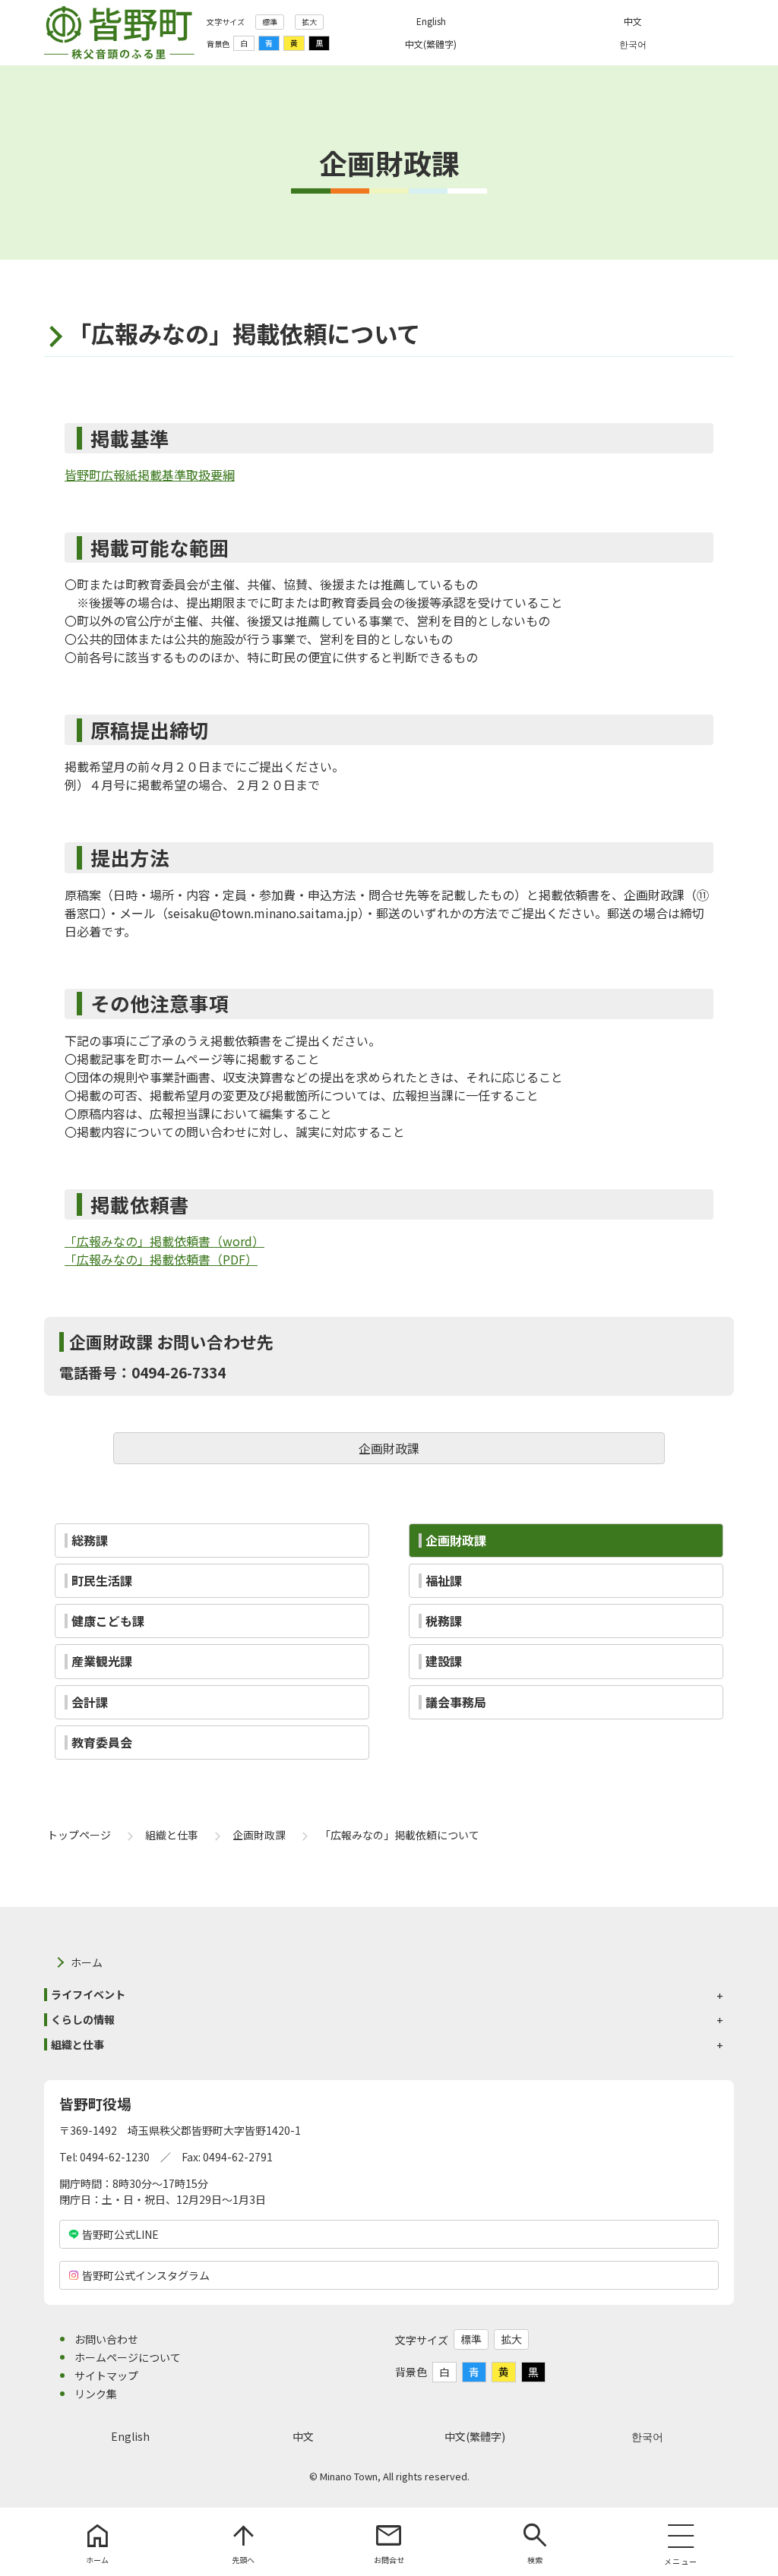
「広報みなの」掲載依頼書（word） (164, 1241)
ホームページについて (128, 2357)
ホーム (87, 1962)
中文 (303, 2436)
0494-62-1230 (115, 2157)
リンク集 (96, 2394)
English (130, 2436)
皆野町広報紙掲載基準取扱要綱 (150, 475)
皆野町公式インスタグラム (146, 2275)
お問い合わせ (106, 2339)
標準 (270, 22)
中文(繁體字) (475, 2436)
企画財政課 (389, 1448)
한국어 (647, 2436)
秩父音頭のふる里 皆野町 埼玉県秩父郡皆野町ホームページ (119, 33)
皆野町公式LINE (120, 2234)
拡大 (309, 22)
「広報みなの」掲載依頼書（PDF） (161, 1259)
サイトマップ (106, 2376)
